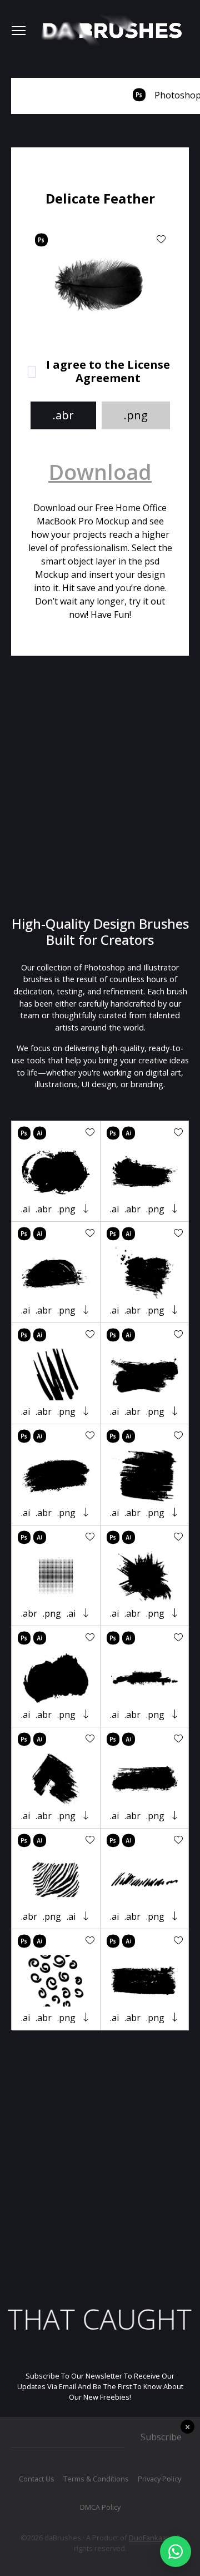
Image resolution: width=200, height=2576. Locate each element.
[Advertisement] (100, 786)
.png (136, 415)
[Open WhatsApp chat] (176, 2552)
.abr (63, 415)
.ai (26, 1209)
